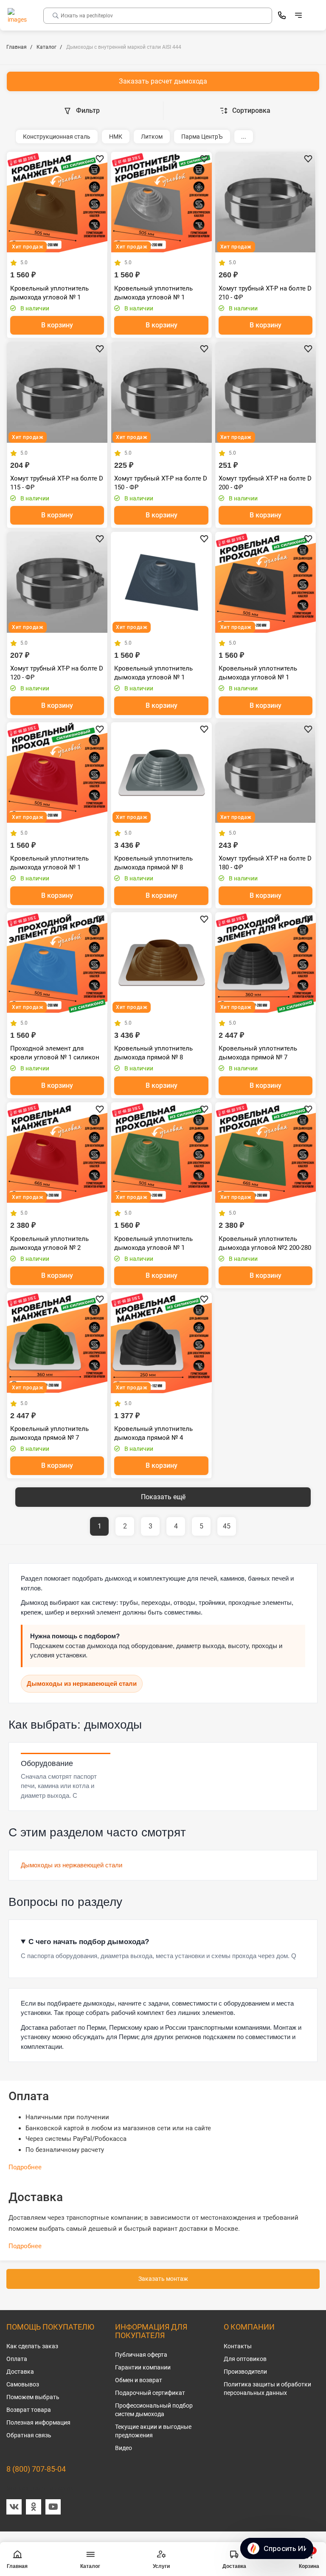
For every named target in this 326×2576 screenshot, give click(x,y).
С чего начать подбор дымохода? (89, 1942)
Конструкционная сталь (57, 137)
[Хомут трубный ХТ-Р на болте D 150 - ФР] (161, 392)
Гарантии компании (143, 2367)
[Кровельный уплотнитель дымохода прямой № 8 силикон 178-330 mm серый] (161, 773)
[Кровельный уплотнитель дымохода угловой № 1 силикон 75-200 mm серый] (161, 202)
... (244, 137)
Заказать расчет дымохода (163, 81)
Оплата (17, 2359)
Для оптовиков (245, 2359)
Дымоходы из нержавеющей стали (82, 1683)
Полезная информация (38, 2422)
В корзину (57, 325)
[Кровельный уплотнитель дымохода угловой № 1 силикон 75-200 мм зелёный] (161, 1152)
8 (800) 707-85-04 (36, 2469)
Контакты (238, 2346)
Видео (124, 2448)
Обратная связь (29, 2435)
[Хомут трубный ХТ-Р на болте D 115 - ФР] (57, 392)
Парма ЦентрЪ (202, 137)
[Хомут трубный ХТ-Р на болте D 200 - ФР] (266, 392)
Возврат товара (29, 2410)
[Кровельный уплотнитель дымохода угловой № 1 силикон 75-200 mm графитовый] (161, 582)
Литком (152, 137)
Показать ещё (163, 1497)
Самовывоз (23, 2384)
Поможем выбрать (33, 2397)
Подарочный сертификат (150, 2393)
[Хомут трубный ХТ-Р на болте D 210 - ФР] (266, 202)
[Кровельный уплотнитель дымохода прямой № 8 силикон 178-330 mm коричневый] (161, 963)
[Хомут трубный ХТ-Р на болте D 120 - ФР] (57, 582)
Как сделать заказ (32, 2346)
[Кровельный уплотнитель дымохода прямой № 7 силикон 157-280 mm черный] (266, 963)
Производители (245, 2372)
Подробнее (25, 2167)
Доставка (20, 2372)
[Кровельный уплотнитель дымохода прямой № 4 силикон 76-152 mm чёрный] (161, 1342)
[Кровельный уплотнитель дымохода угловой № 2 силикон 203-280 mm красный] (57, 1152)
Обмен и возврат (139, 2380)
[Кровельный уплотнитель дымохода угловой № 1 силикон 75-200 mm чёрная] (266, 582)
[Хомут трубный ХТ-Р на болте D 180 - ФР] (266, 773)
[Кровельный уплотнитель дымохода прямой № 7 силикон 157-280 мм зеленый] (57, 1342)
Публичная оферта (141, 2355)
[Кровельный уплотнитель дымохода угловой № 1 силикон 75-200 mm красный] (57, 773)
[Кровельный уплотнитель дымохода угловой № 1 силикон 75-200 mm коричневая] (57, 202)
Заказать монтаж (163, 2279)
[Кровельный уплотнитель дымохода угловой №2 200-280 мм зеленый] (266, 1152)
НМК (116, 137)
